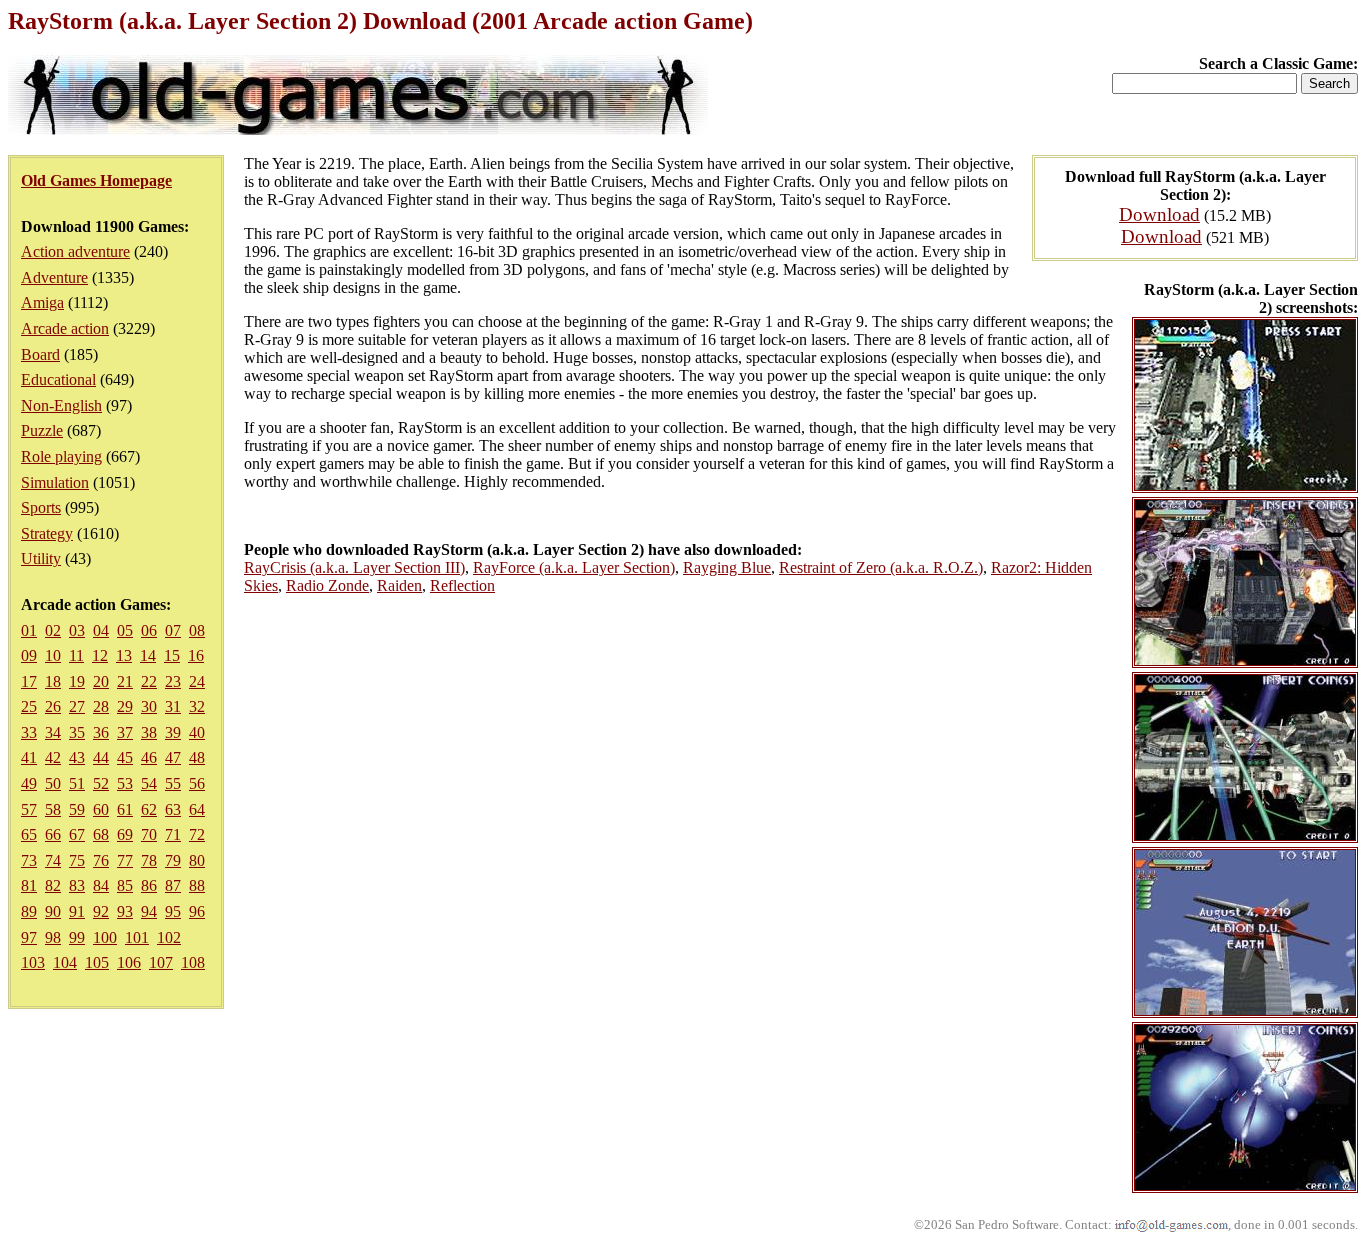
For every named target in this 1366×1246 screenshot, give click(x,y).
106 (129, 962)
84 (101, 885)
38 (149, 732)
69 (125, 834)
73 (29, 860)
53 (125, 783)
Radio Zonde (327, 585)
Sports (41, 507)
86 (149, 885)
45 (125, 757)
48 (197, 757)
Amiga (42, 302)
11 (76, 655)
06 (149, 630)
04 (101, 630)
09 (29, 655)
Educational (58, 379)
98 (53, 937)
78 (149, 860)
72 (197, 834)
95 (173, 911)
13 (124, 655)
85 (125, 885)
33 (29, 732)
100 (105, 937)
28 (101, 706)
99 (77, 937)
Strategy (47, 533)
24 (197, 681)
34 (53, 732)
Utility (41, 558)
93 (125, 911)
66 (53, 834)
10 (53, 655)
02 (53, 630)
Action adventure (75, 251)
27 (77, 706)
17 (29, 681)
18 (53, 681)
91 (77, 911)
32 (197, 706)
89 (29, 911)
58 (53, 809)
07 (173, 630)
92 (101, 911)
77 (125, 860)
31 (173, 706)
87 (173, 885)
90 (53, 911)
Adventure (54, 277)
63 (173, 809)
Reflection (462, 585)
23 (173, 681)
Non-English (61, 405)
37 (125, 732)
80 (197, 860)
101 (137, 937)
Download (1159, 214)
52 (101, 783)
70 (149, 834)
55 (173, 783)
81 (29, 885)
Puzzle (42, 430)
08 (197, 630)
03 (77, 630)
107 (161, 962)
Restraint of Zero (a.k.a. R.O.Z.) (881, 567)
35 (77, 732)
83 (77, 885)
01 (29, 630)
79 (173, 860)
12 (100, 655)
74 (53, 860)
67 (77, 834)
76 (101, 860)
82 (53, 885)
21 (125, 681)
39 (173, 732)
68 (101, 834)
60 (101, 809)
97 (29, 937)
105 (97, 962)
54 (149, 783)
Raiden (399, 585)
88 (197, 885)
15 (172, 655)
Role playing (61, 456)
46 (149, 757)
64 (197, 809)
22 (149, 681)
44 (101, 757)
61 (125, 809)
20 (101, 681)
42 (53, 757)
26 (53, 706)
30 (149, 706)
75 (77, 860)
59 (77, 809)
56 (197, 783)
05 (125, 630)
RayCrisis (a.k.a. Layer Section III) (354, 567)
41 (29, 757)
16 (196, 655)
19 (77, 681)
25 (29, 706)
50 (53, 783)
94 (149, 911)
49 (29, 783)
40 (197, 732)
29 (125, 706)
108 (193, 962)
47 (173, 757)
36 (101, 732)
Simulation (55, 482)
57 (29, 809)
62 (149, 809)
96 (197, 911)
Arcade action (65, 328)
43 (77, 757)
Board (40, 354)
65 (29, 834)
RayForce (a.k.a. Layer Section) (574, 567)
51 (77, 783)
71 (173, 834)
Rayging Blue (727, 567)
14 (148, 655)
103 (33, 962)
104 (65, 962)
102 (169, 937)
